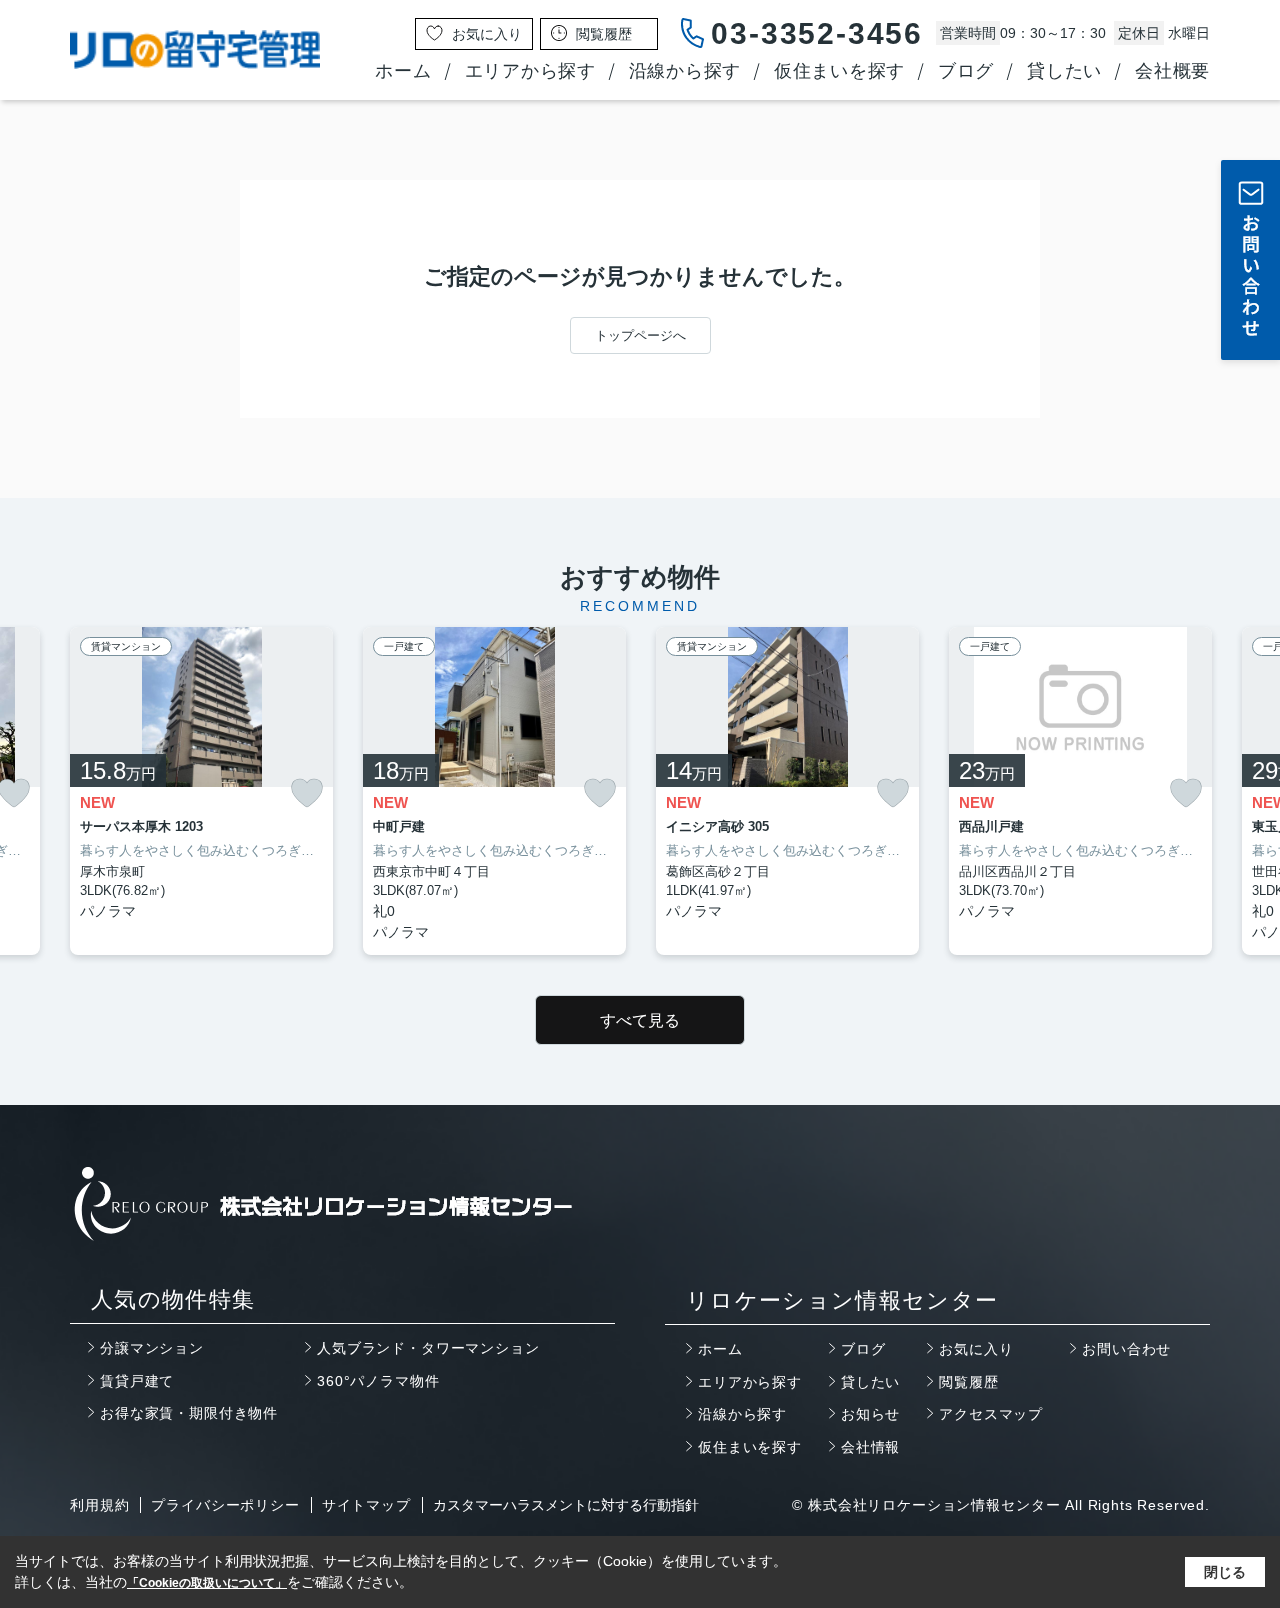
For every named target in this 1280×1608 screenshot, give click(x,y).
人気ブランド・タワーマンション (428, 1348)
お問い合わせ (1126, 1349)
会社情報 (870, 1447)
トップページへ (640, 335)
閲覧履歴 (968, 1382)
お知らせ (870, 1414)
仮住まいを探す (839, 71)
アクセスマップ (991, 1414)
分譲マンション (152, 1348)
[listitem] (201, 791)
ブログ (966, 71)
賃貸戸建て (137, 1381)
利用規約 (99, 1505)
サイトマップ (366, 1505)
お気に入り (976, 1349)
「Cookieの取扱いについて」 (207, 1583)
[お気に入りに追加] (307, 792)
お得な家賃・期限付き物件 (189, 1413)
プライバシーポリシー (225, 1505)
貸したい (1064, 71)
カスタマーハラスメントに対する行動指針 (566, 1505)
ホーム (403, 71)
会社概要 (1172, 71)
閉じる (1225, 1572)
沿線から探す (685, 71)
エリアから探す (530, 71)
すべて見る (640, 1020)
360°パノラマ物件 (378, 1381)
